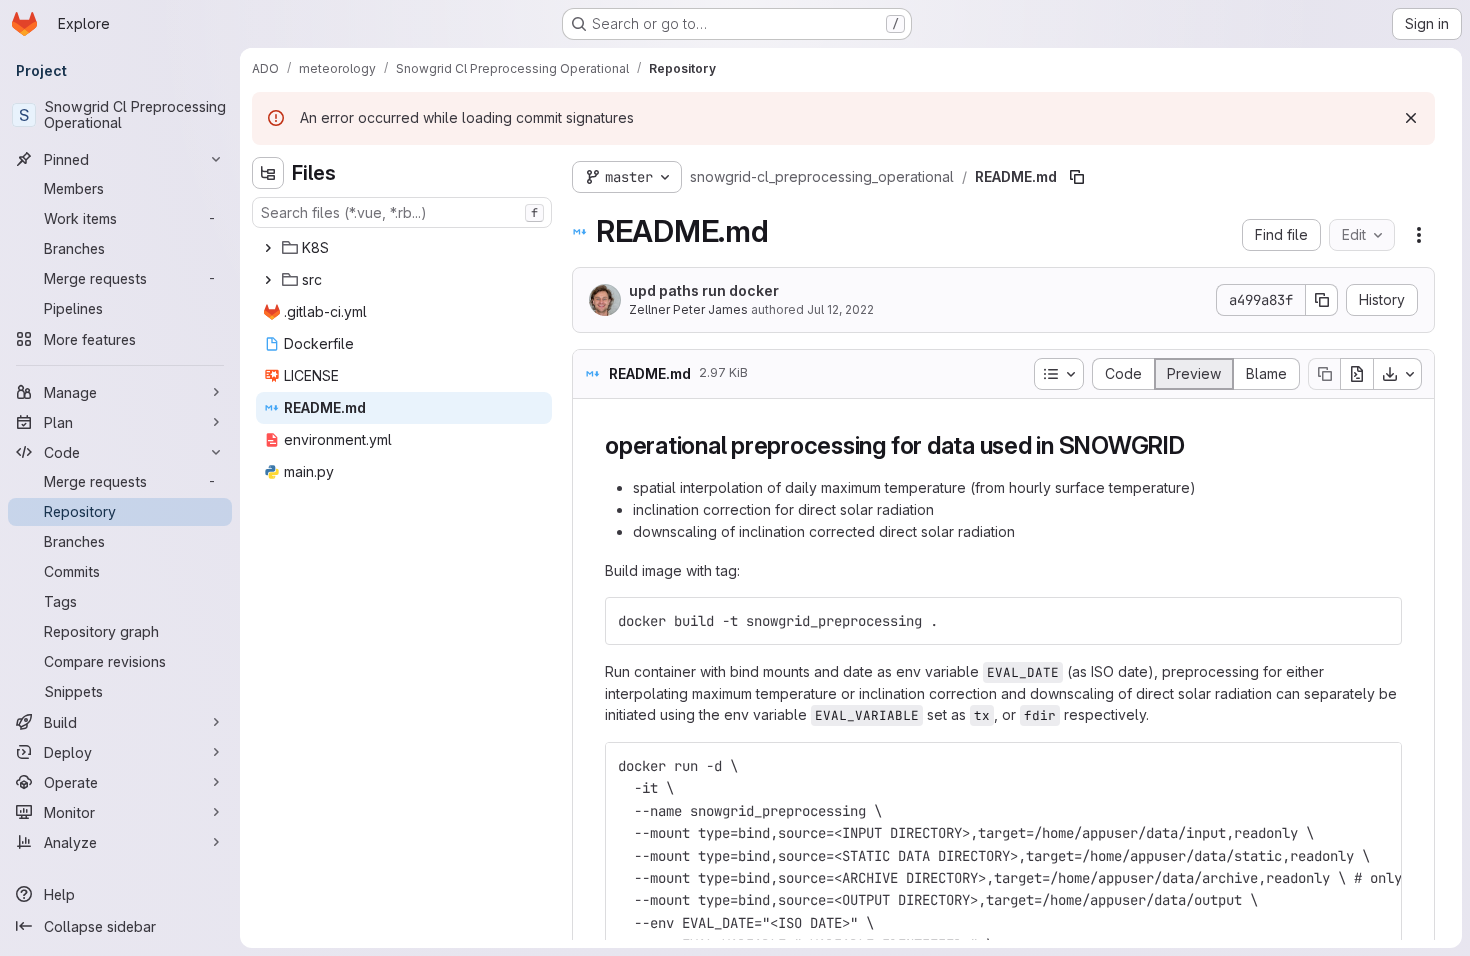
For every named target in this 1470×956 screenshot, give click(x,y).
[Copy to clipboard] (1378, 621)
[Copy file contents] (1324, 374)
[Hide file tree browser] (268, 173)
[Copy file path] (1077, 177)
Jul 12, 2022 (840, 309)
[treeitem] (404, 248)
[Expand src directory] (268, 280)
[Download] (1398, 374)
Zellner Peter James (688, 309)
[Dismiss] (1411, 118)
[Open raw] (1357, 374)
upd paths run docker (704, 290)
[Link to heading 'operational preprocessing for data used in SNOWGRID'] (1198, 445)
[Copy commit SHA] (1322, 300)
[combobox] (402, 212)
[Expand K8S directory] (268, 248)
